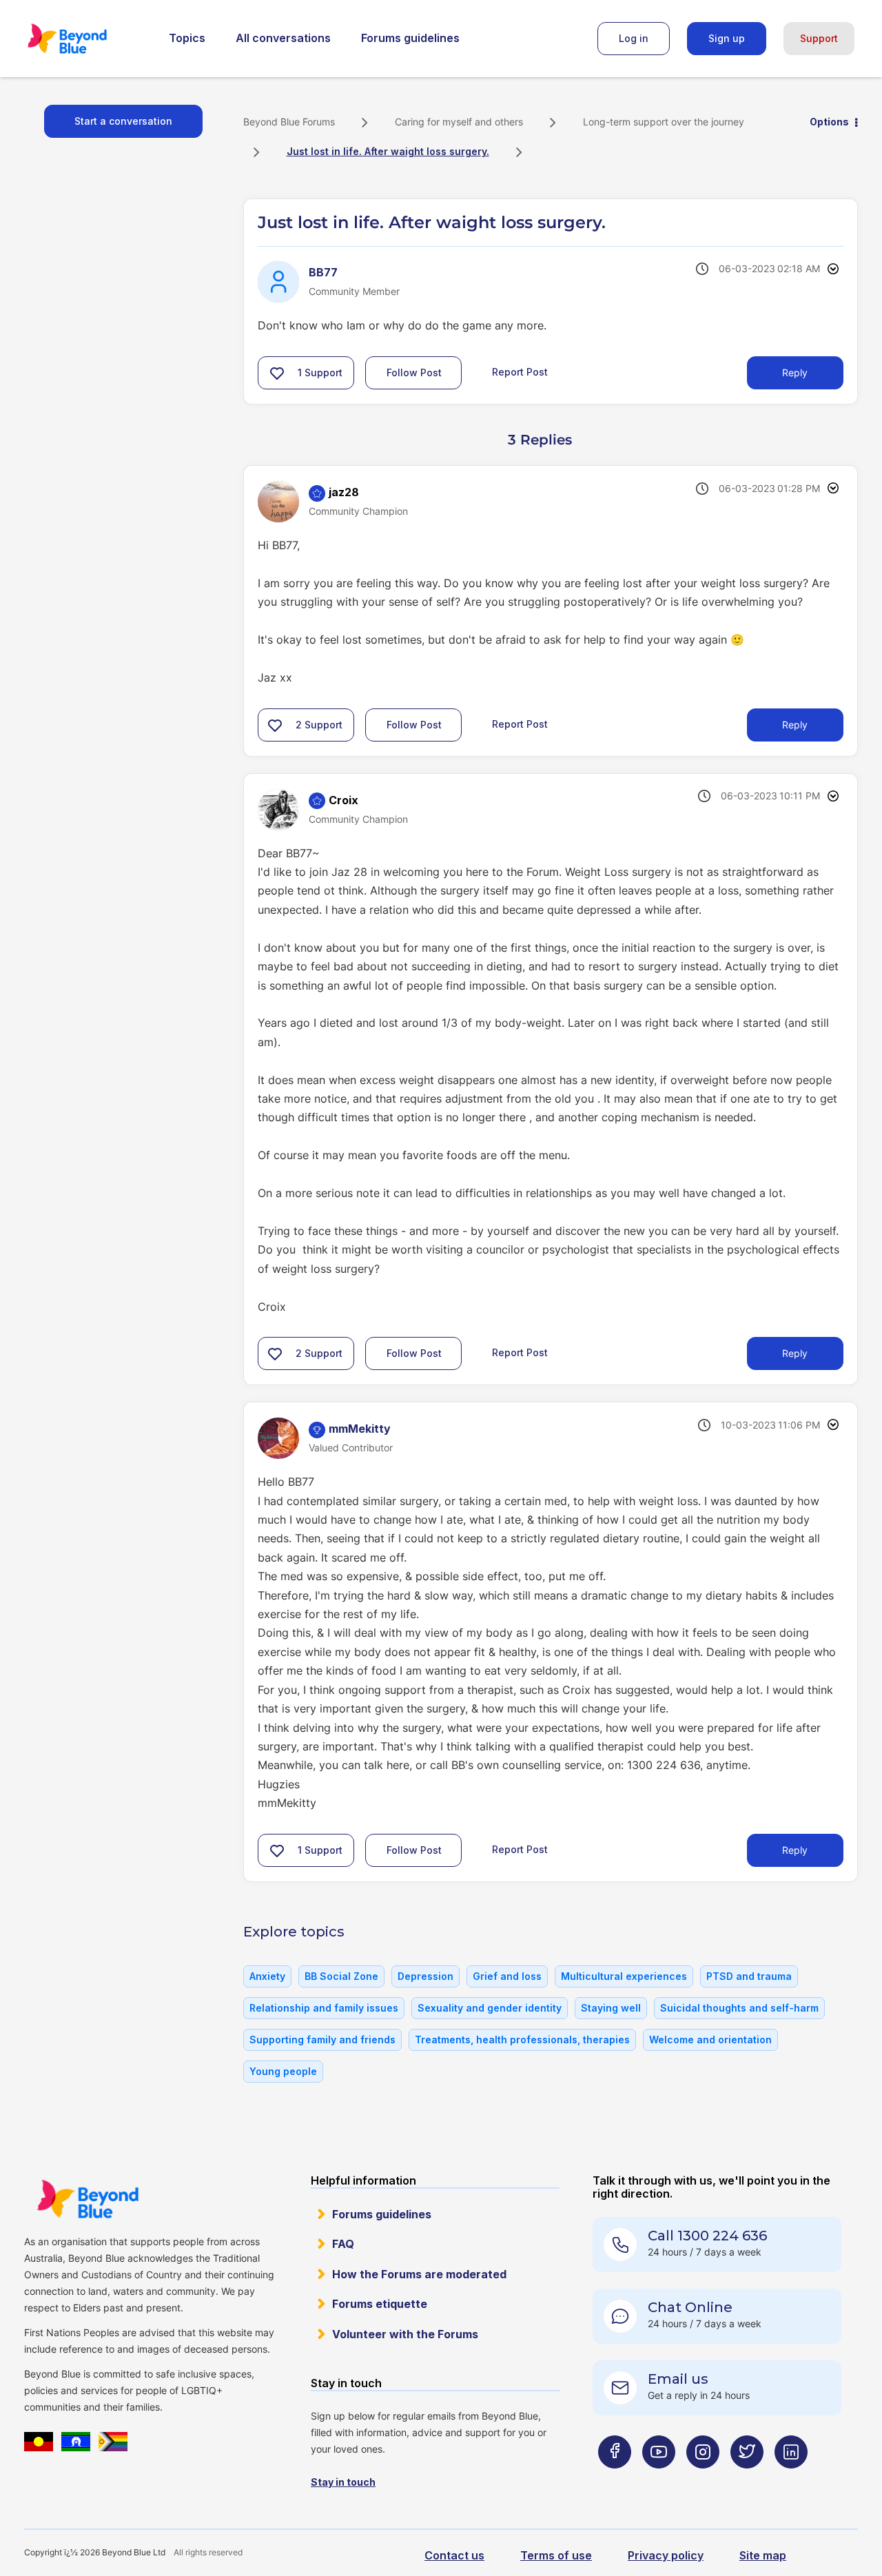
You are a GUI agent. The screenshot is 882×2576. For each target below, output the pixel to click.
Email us (678, 2379)
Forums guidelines (410, 38)
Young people (283, 2071)
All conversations (283, 38)
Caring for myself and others (459, 122)
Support (819, 38)
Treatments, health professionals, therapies (522, 2040)
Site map (763, 2555)
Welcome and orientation (710, 2040)
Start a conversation (123, 121)
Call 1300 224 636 (707, 2236)
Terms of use (556, 2555)
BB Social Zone (341, 1976)
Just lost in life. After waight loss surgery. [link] (388, 151)
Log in (634, 38)
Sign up (727, 38)
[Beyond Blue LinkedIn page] (791, 2479)
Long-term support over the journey (664, 122)
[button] (277, 373)
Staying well (611, 2008)
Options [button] (829, 122)
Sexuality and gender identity (490, 2008)
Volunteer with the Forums (405, 2334)
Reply (795, 372)
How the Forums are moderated (419, 2274)
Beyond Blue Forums (86, 39)
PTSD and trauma (749, 1976)
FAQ (343, 2244)
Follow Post (414, 372)
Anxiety (267, 1976)
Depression (425, 1976)
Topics (187, 38)
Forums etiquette (380, 2304)
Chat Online (690, 2307)
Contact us (454, 2555)
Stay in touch (343, 2482)
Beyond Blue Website (88, 2199)
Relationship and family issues (324, 2008)
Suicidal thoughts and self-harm (739, 2008)
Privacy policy (666, 2555)
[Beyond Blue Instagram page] (703, 2479)
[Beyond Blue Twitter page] (747, 2479)
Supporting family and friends (322, 2040)
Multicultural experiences (624, 1976)
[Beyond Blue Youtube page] (659, 2479)
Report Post (520, 372)
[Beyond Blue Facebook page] (615, 2479)
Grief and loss (507, 1976)
